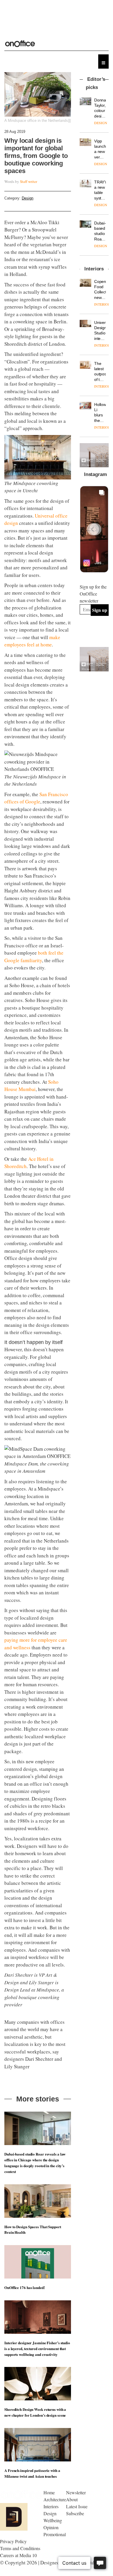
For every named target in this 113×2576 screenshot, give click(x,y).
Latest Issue (77, 2506)
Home (49, 2492)
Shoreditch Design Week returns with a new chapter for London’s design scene (35, 2412)
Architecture (55, 2499)
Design (28, 198)
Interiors (51, 2506)
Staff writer (29, 181)
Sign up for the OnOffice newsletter (93, 594)
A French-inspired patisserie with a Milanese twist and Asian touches (32, 2473)
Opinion (51, 2527)
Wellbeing (53, 2520)
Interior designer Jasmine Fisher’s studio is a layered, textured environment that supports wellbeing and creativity (37, 2348)
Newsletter (76, 2492)
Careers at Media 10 (18, 2555)
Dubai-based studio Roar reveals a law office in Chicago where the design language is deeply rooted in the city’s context (35, 2163)
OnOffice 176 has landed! (25, 2287)
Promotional (55, 2534)
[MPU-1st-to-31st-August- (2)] (94, 455)
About (72, 2499)
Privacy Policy (13, 2541)
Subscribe (75, 2513)
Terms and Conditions (20, 2548)
